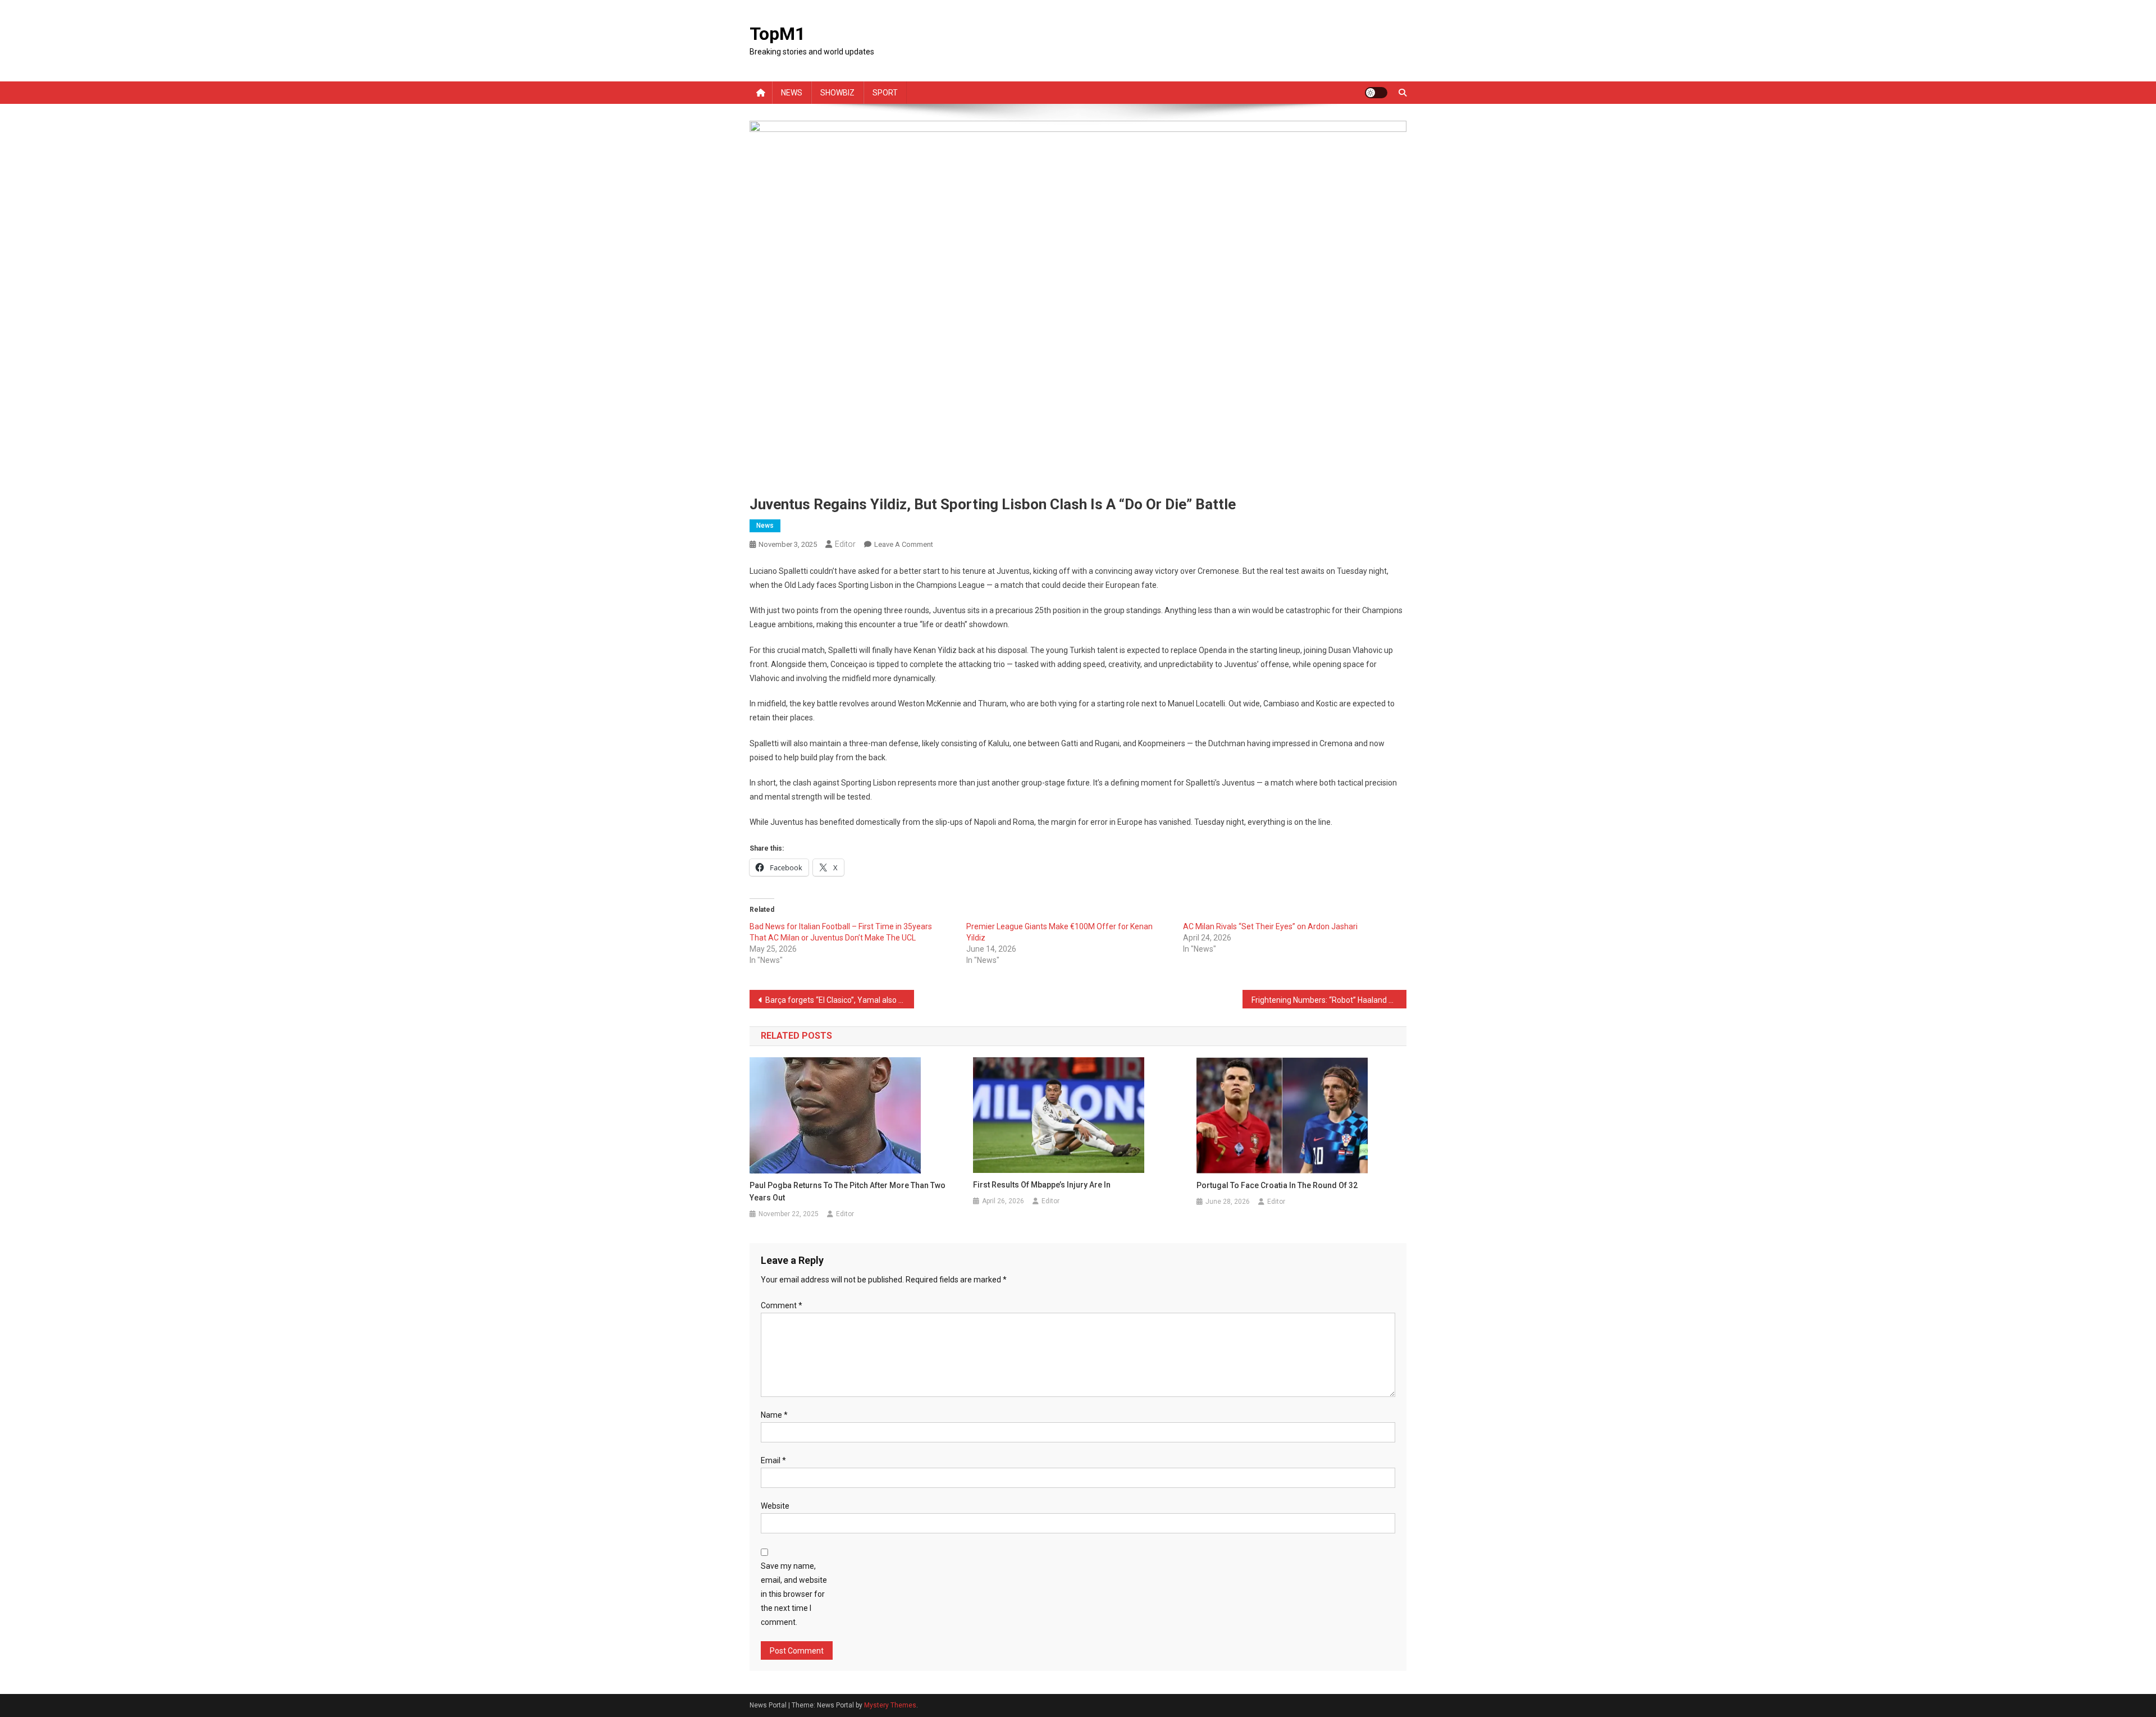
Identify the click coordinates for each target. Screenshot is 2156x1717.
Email (773, 1460)
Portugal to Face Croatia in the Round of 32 (1277, 1185)
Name (774, 1415)
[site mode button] (1376, 93)
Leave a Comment (904, 544)
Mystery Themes (890, 1705)
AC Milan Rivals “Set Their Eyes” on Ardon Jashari (1270, 926)
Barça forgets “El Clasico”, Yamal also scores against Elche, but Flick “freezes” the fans (840, 1000)
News (765, 526)
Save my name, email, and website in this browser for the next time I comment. (794, 1594)
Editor (845, 544)
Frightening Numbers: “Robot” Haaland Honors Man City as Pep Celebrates (1329, 1000)
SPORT (885, 93)
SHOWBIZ (837, 93)
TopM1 (777, 34)
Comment (782, 1305)
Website (775, 1506)
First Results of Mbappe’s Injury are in (1042, 1185)
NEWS (792, 93)
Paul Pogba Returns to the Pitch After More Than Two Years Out (848, 1191)
